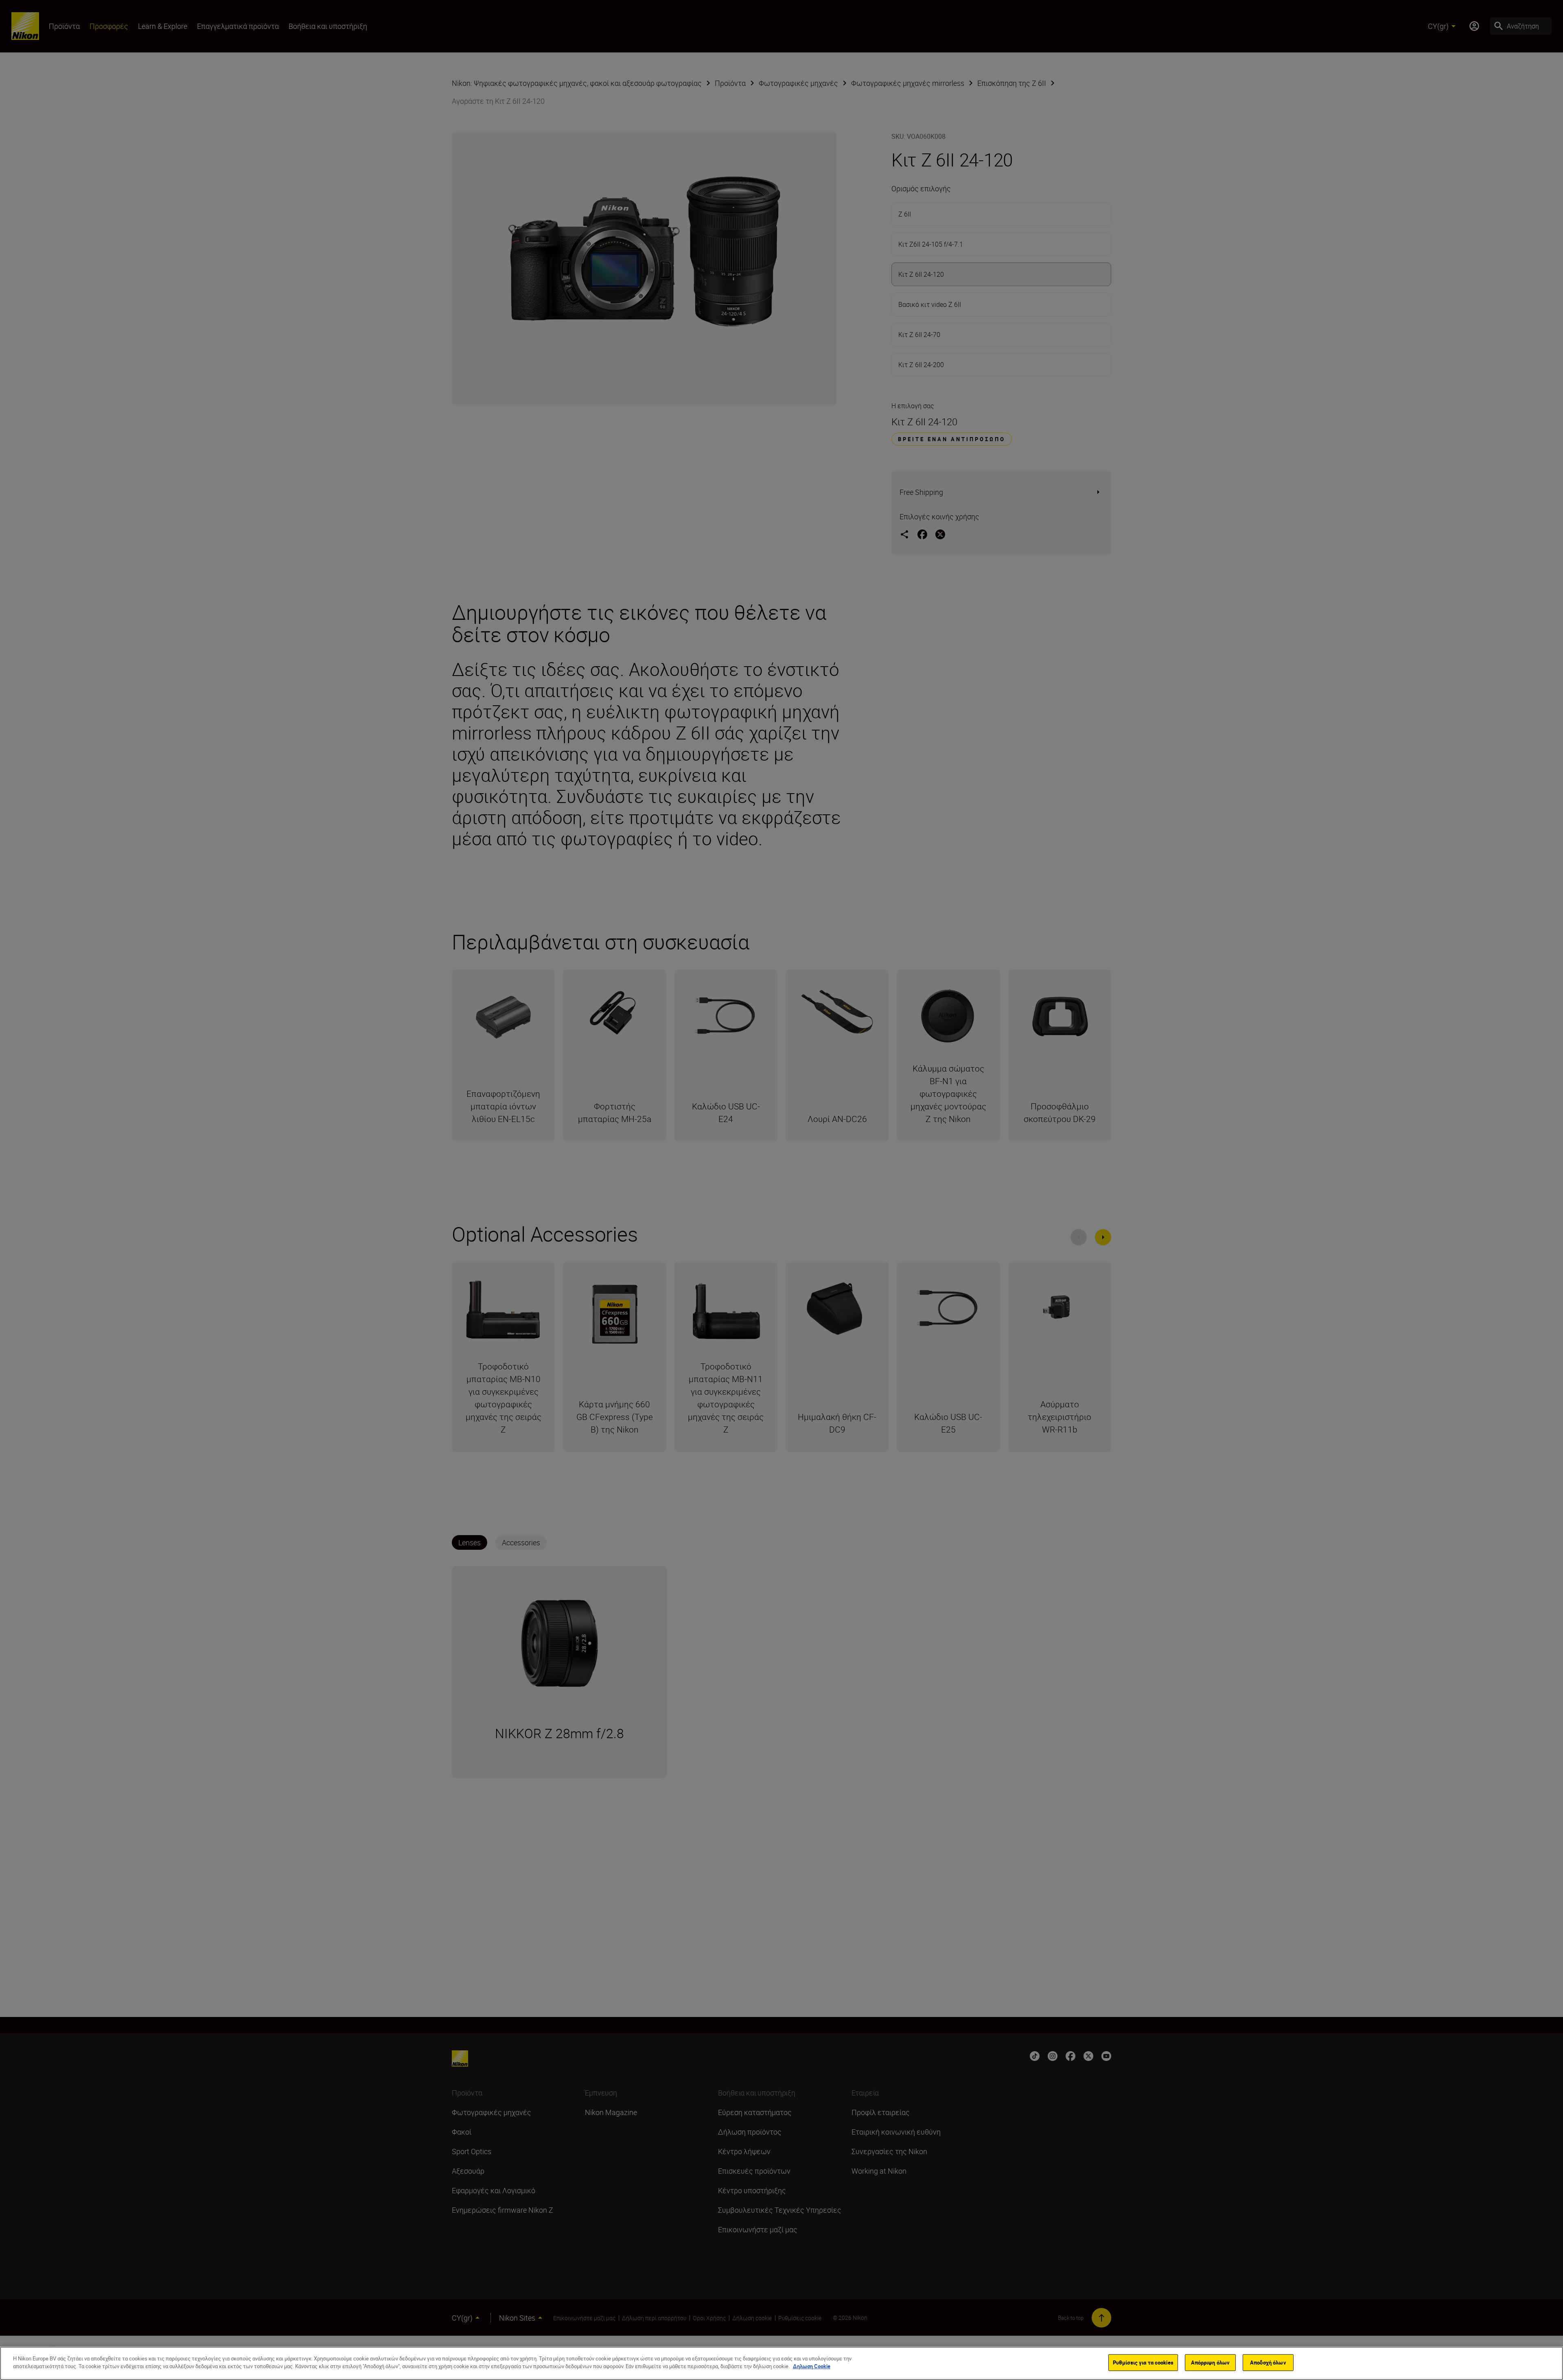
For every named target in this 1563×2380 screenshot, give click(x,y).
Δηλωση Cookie (812, 2366)
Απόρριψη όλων (1211, 2362)
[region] (781, 2363)
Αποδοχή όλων (1268, 2362)
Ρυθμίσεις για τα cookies (1143, 2362)
